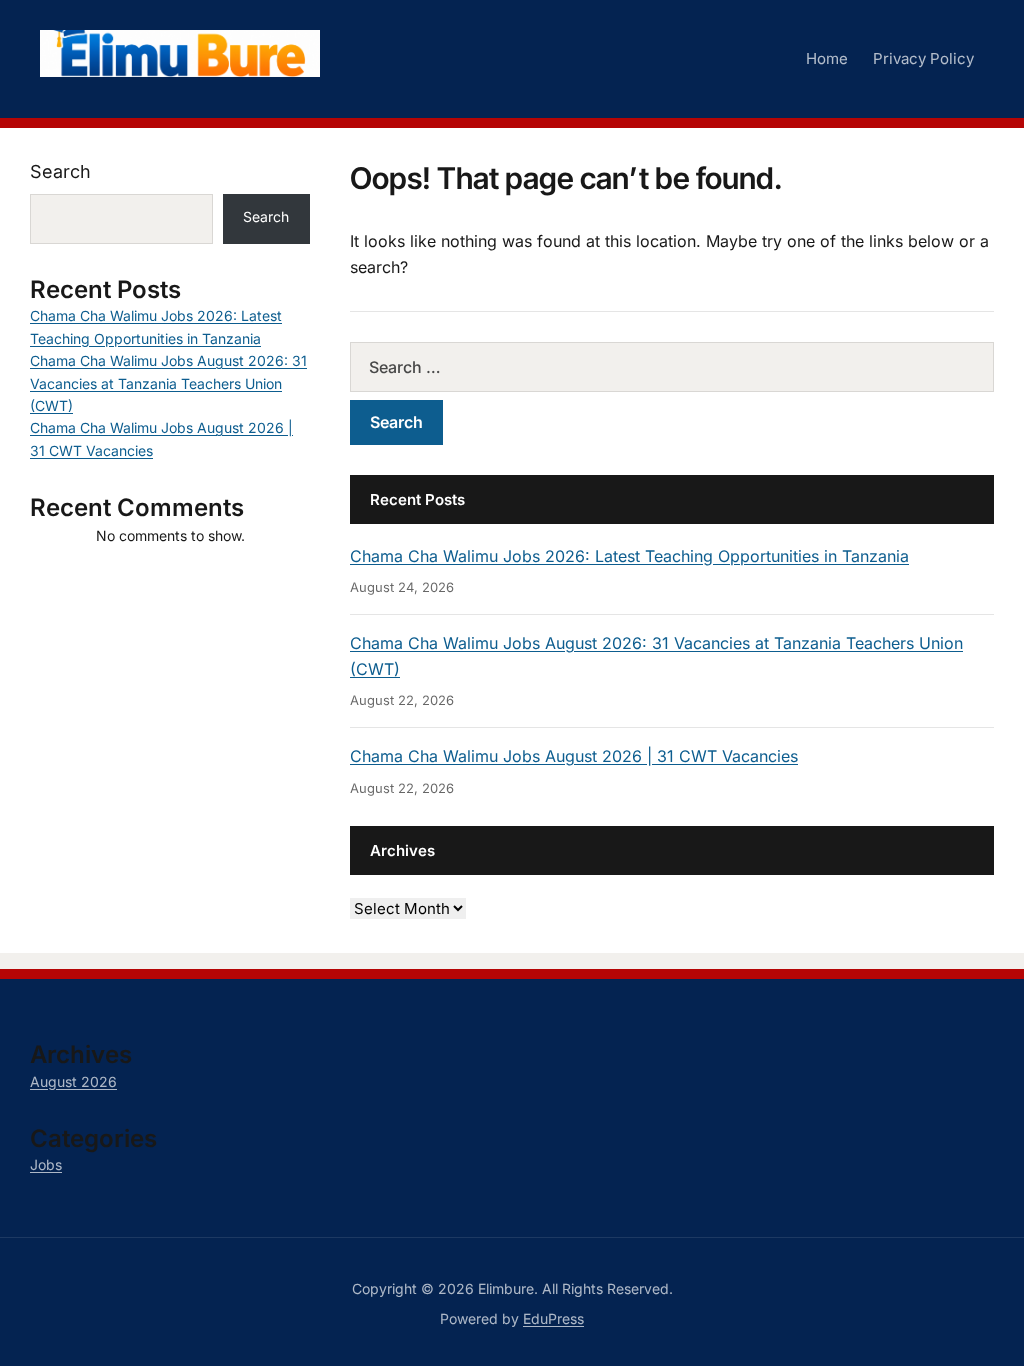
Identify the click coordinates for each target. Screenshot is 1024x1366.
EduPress (553, 1318)
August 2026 (73, 1081)
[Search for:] (672, 367)
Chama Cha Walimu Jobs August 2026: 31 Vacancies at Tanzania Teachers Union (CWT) (168, 383)
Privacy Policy (923, 58)
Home (827, 58)
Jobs (46, 1164)
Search (60, 171)
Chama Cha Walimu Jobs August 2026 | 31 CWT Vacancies (574, 756)
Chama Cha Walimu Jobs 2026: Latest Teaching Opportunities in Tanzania (629, 556)
